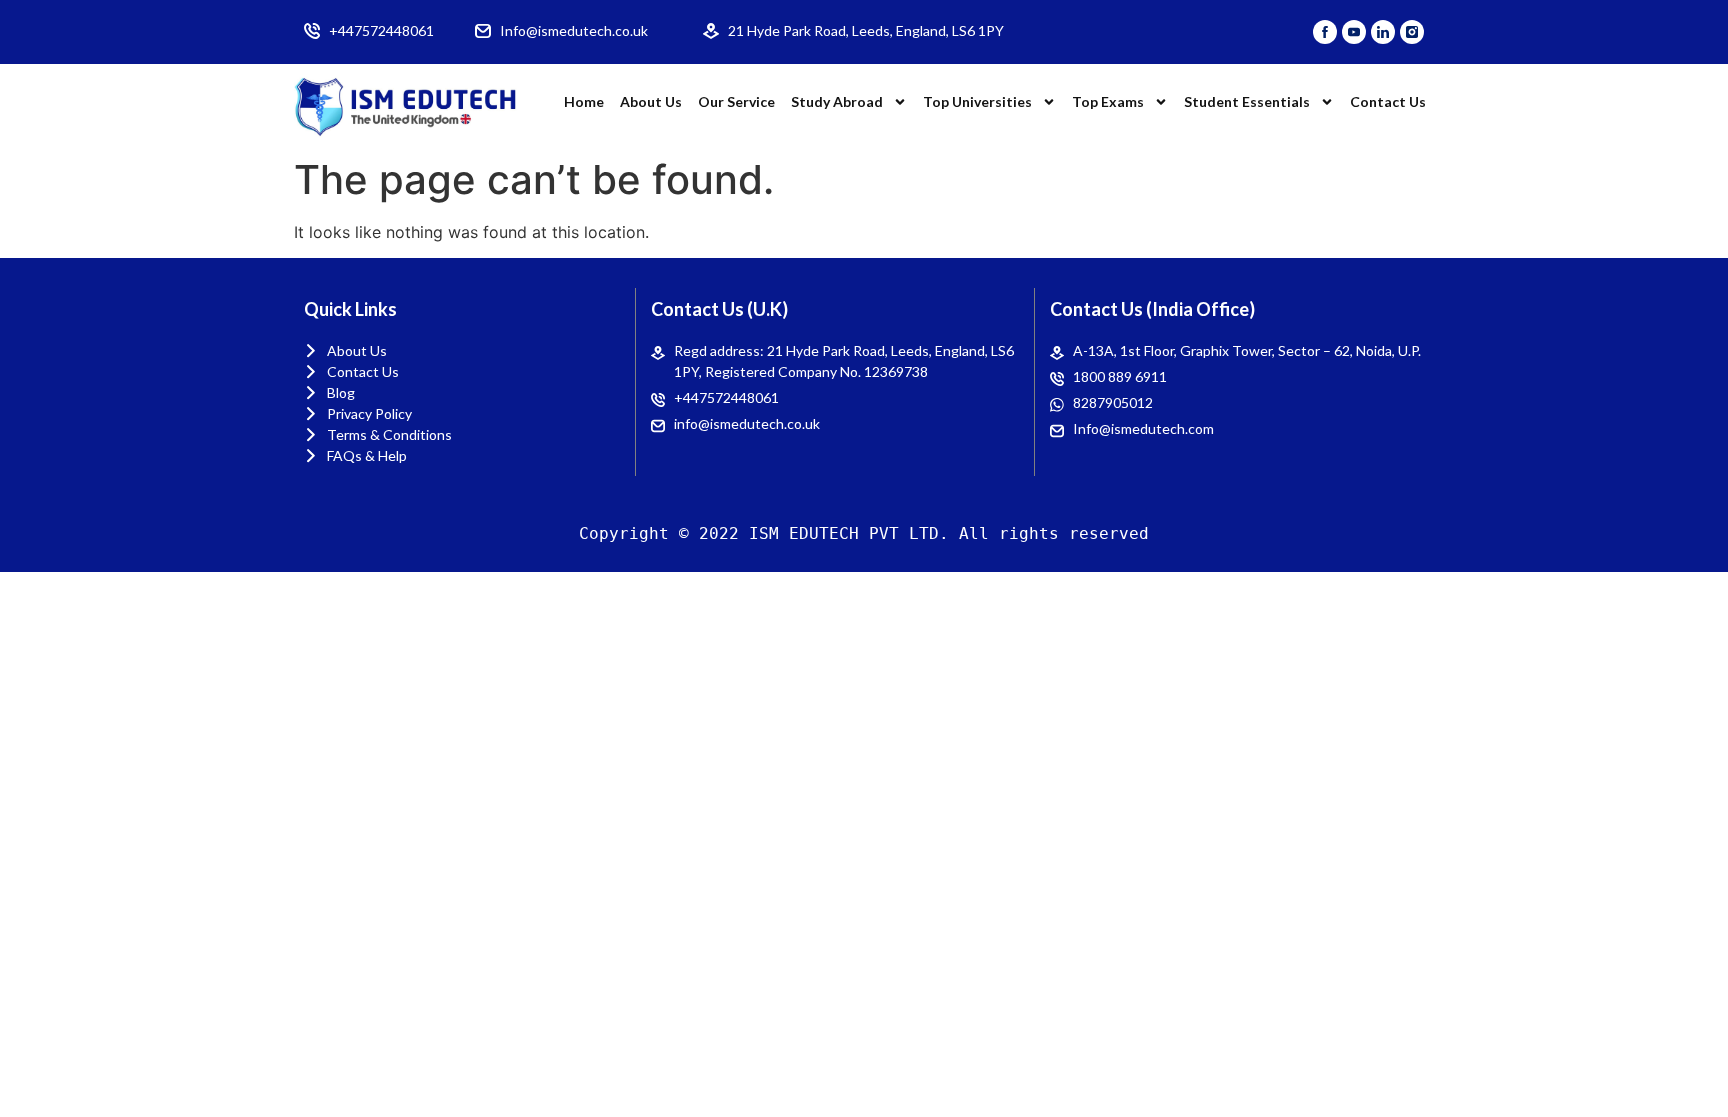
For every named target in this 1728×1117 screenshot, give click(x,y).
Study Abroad (837, 101)
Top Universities (977, 101)
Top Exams (1108, 101)
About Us (651, 101)
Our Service (736, 101)
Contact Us (1388, 101)
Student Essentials (1247, 101)
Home (584, 101)
